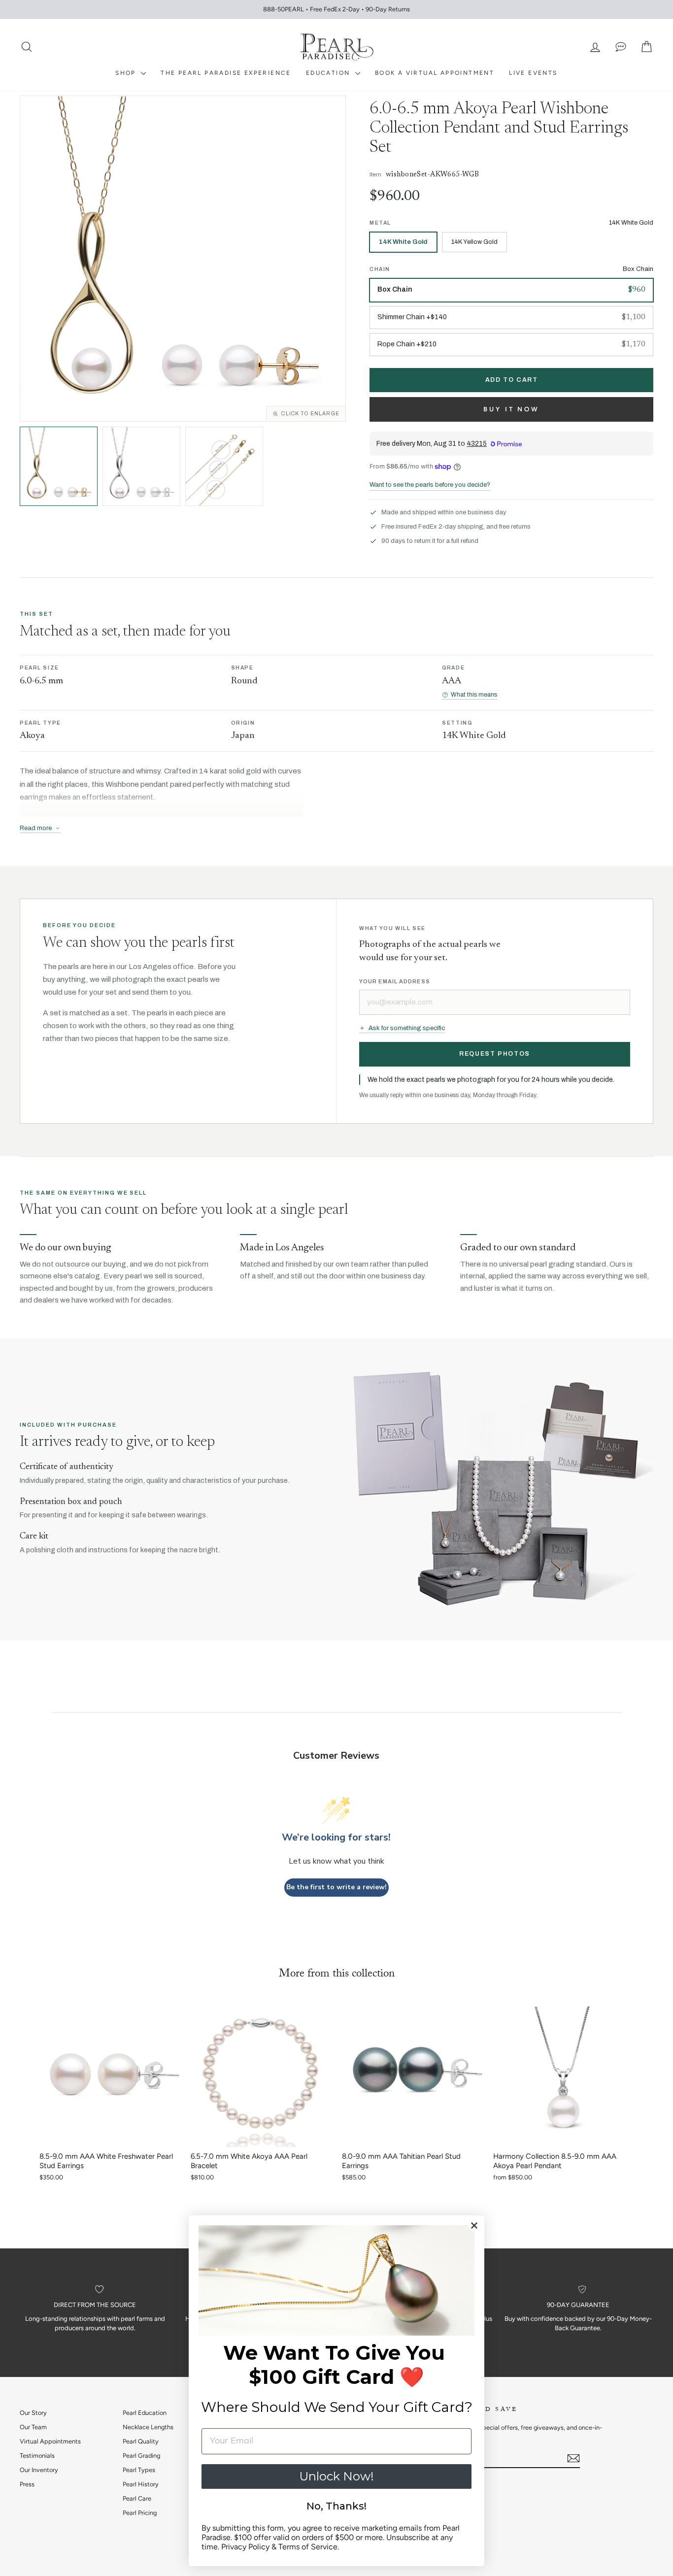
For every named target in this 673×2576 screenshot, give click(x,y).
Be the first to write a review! (336, 1887)
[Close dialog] (474, 2225)
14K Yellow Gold (474, 242)
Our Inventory (39, 2470)
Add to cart (512, 380)
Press (27, 2484)
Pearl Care (137, 2498)
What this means (474, 695)
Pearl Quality (141, 2441)
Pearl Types (139, 2470)
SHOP (127, 73)
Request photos (495, 1054)
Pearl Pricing (140, 2513)
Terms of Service (308, 2547)
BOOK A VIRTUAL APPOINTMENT (435, 73)
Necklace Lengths (148, 2427)
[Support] (621, 47)
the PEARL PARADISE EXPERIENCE (226, 73)
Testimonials (37, 2456)
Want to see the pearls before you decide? (430, 485)
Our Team (33, 2427)
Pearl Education (145, 2413)
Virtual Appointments (50, 2441)
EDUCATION (329, 73)
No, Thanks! (336, 2506)
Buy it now (511, 409)
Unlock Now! (336, 2476)
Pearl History (141, 2484)
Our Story (33, 2413)
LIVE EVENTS (533, 73)
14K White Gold (403, 242)
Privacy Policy (245, 2547)
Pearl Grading (141, 2456)
